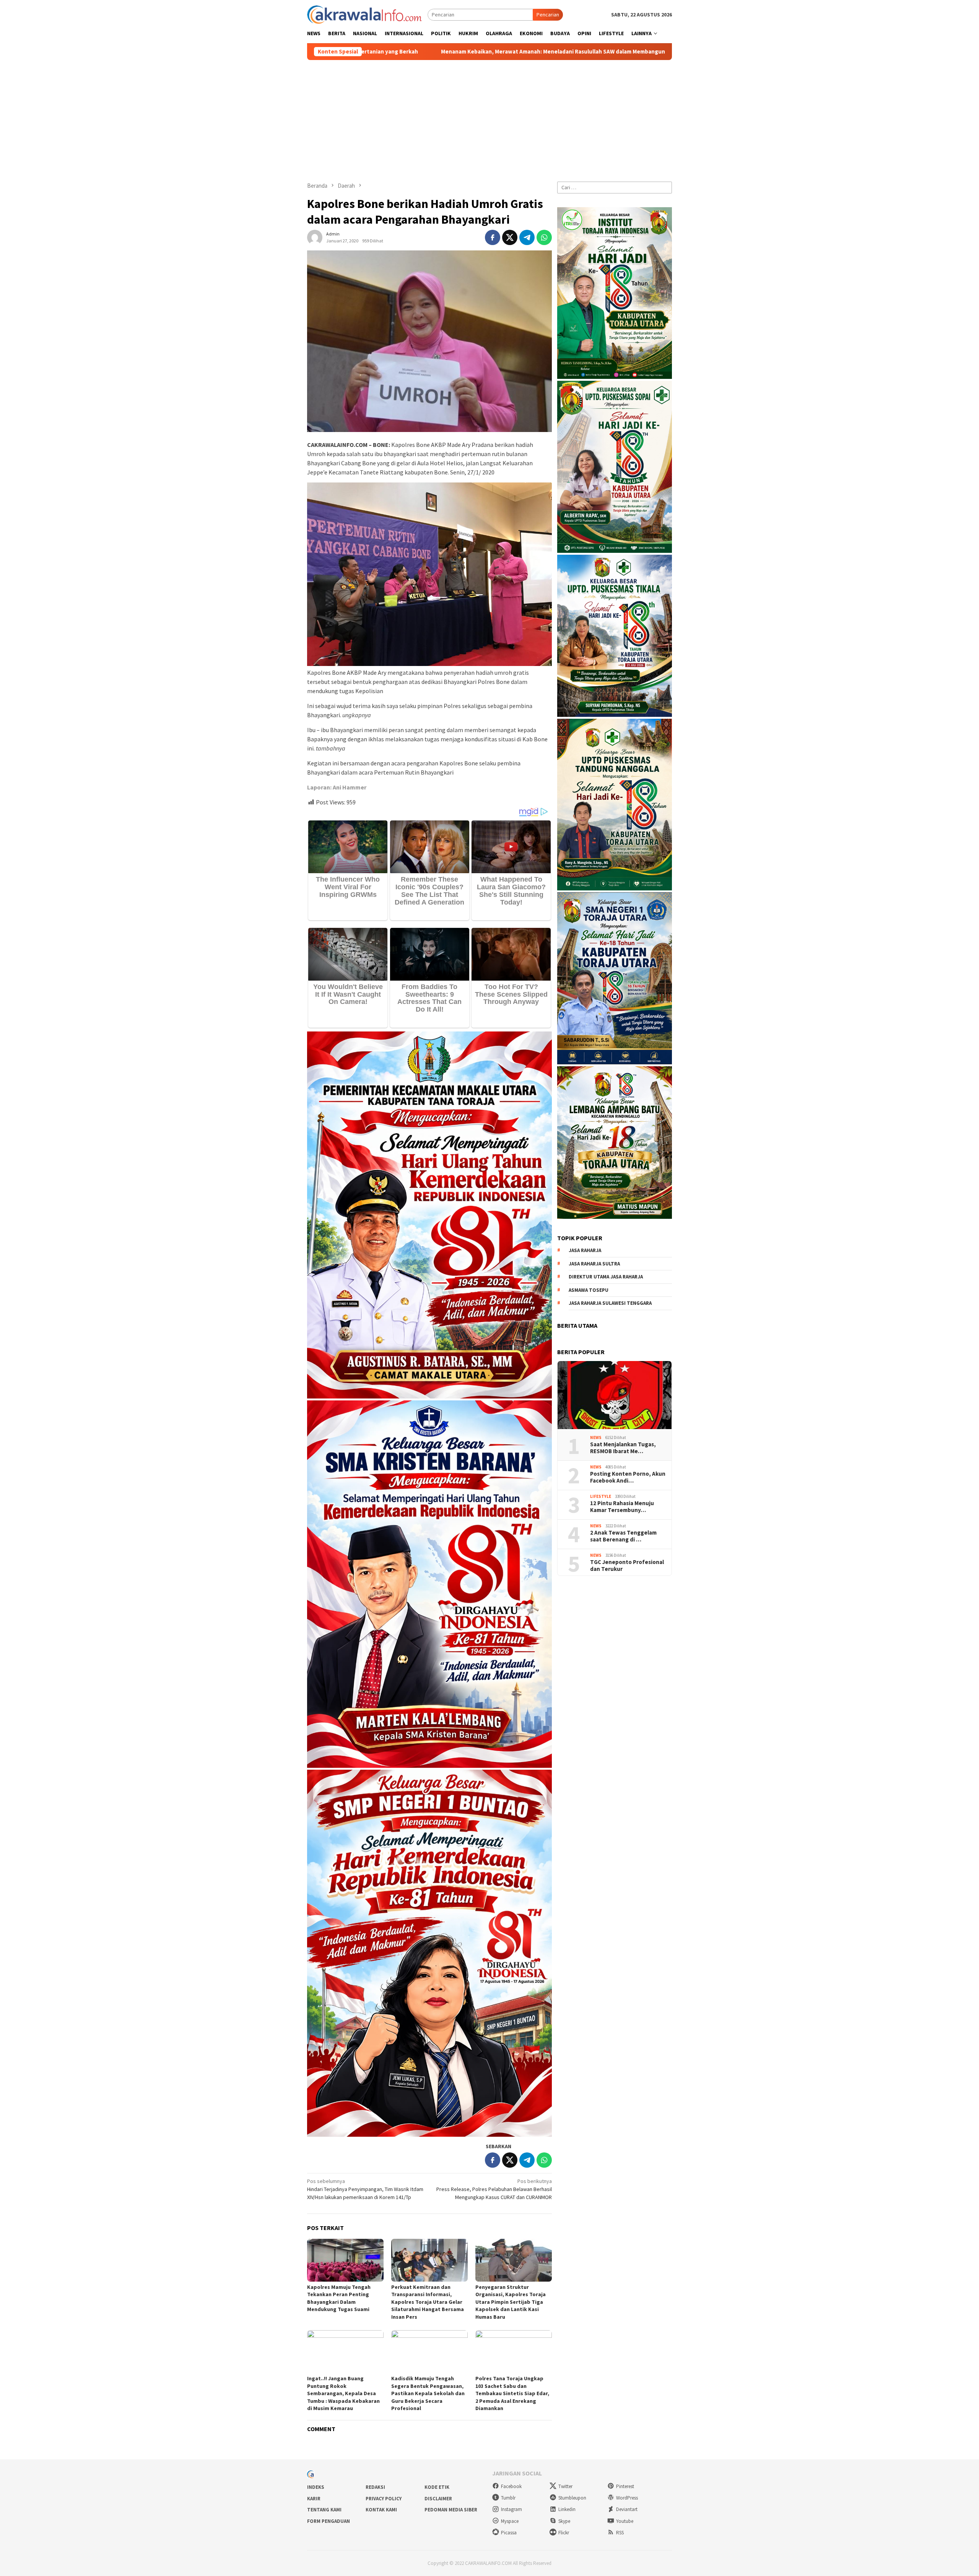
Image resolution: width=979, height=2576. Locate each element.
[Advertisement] (489, 117)
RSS (620, 2533)
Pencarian (548, 15)
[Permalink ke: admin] (315, 237)
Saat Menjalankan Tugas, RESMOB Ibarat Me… (623, 1447)
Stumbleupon (572, 2498)
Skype (564, 2521)
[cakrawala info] (364, 14)
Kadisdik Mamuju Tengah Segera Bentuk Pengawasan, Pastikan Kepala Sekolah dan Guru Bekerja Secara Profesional (428, 2393)
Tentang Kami (324, 2510)
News (596, 1437)
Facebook (511, 2486)
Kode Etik (437, 2487)
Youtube (625, 2521)
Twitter (565, 2486)
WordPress (627, 2498)
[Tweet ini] (510, 237)
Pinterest (625, 2486)
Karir (314, 2499)
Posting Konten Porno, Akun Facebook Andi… (628, 1477)
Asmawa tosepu (589, 1290)
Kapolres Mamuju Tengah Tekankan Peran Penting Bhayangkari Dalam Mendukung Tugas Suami (339, 2298)
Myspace (510, 2521)
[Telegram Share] (527, 237)
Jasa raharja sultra (594, 1263)
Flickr (564, 2533)
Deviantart (627, 2509)
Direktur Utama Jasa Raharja (606, 1277)
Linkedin (567, 2509)
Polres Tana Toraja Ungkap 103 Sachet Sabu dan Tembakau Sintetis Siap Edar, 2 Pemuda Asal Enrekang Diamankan (512, 2393)
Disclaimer (438, 2499)
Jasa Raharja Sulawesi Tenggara (610, 1303)
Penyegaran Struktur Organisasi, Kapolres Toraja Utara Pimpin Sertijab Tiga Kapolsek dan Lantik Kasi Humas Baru (511, 2302)
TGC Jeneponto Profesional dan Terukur (627, 1565)
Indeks (316, 2487)
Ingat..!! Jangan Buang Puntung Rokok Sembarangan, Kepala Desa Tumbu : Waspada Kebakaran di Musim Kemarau (343, 2393)
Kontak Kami (381, 2510)
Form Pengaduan (329, 2521)
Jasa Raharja (585, 1250)
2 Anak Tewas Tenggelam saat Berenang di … (623, 1536)
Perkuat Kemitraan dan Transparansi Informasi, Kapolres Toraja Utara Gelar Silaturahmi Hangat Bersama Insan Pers (428, 2302)
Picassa (509, 2533)
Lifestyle (601, 1496)
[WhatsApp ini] (544, 237)
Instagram (511, 2509)
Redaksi (375, 2487)
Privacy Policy (384, 2499)
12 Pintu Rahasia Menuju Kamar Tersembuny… (622, 1506)
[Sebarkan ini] (493, 237)
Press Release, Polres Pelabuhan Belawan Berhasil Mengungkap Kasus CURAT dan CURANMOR (494, 2189)
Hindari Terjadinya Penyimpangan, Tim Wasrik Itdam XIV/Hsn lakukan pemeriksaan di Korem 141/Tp (365, 2189)
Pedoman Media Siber (451, 2510)
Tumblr (508, 2498)
